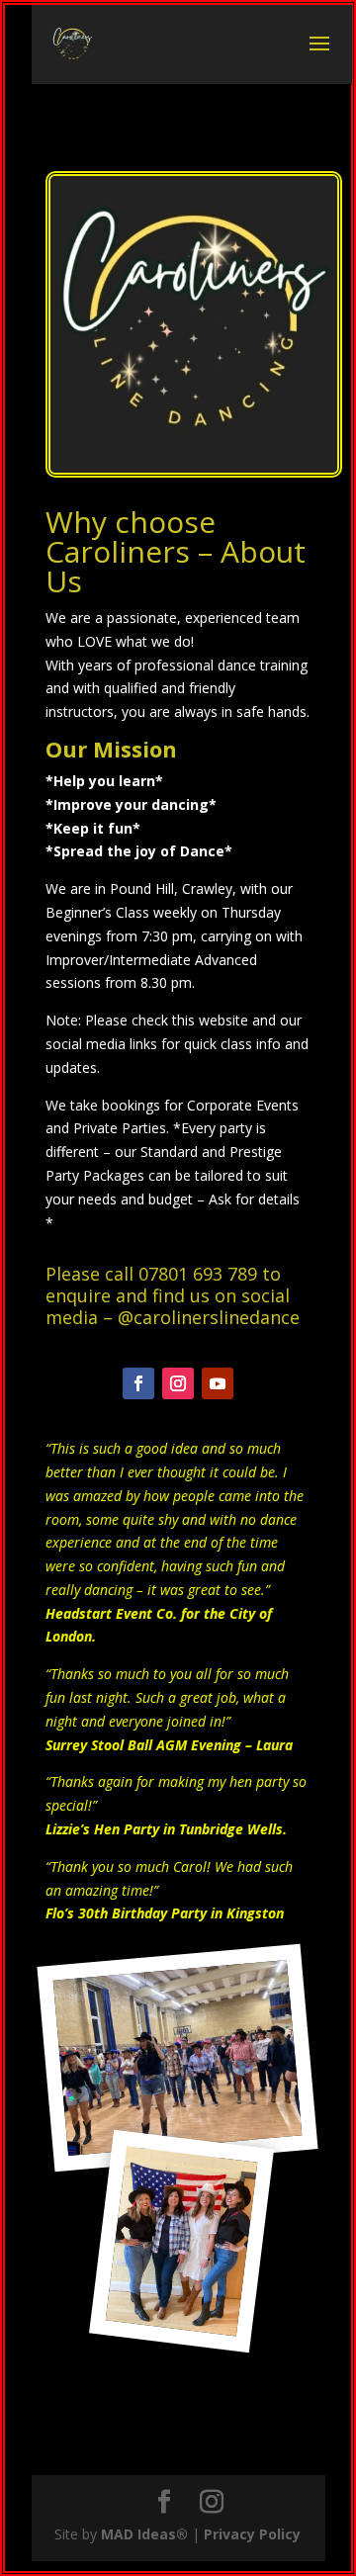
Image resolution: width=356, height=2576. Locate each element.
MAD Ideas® (144, 2534)
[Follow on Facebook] (138, 1383)
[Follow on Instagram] (178, 1383)
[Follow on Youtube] (218, 1383)
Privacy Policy (252, 2534)
